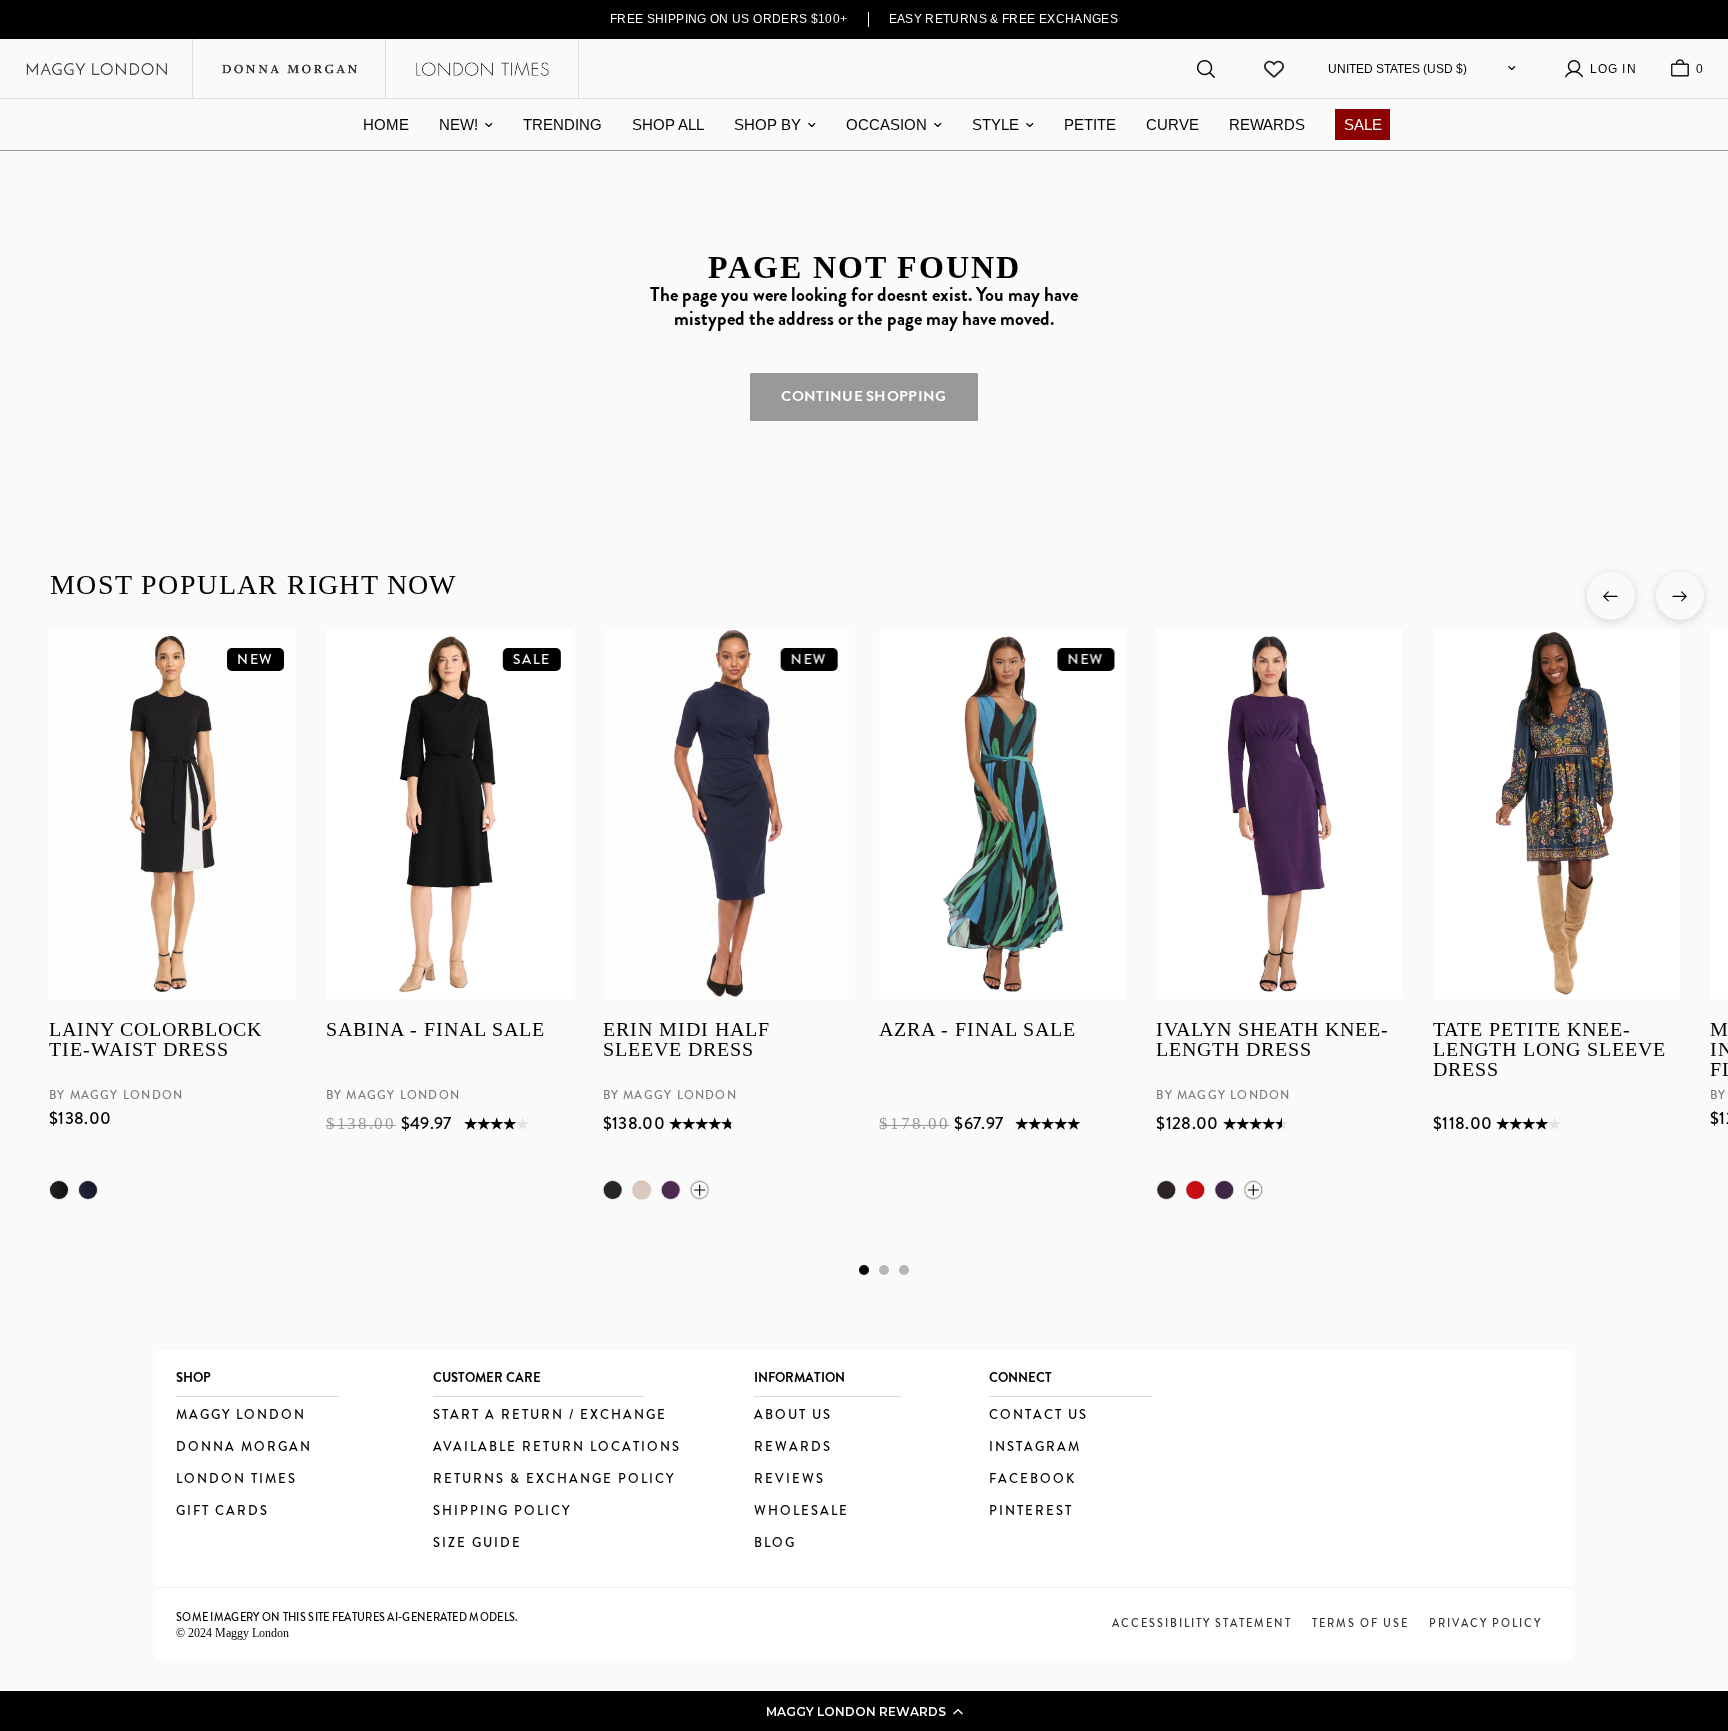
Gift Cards (222, 1511)
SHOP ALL (668, 124)
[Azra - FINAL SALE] (1002, 814)
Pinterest (1031, 1511)
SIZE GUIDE (477, 1543)
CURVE (1172, 124)
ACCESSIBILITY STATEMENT (1202, 1623)
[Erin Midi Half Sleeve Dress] (725, 814)
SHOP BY (767, 124)
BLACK (59, 1190)
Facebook (1032, 1479)
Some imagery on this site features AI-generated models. (347, 1617)
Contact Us (1038, 1415)
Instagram (1035, 1447)
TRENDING (562, 124)
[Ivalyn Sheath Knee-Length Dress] (1279, 814)
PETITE (1090, 124)
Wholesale (801, 1511)
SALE (1363, 124)
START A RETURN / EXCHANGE (550, 1415)
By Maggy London (116, 1096)
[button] (864, 1711)
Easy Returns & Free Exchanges (1004, 19)
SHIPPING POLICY (502, 1511)
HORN (641, 1190)
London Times (236, 1479)
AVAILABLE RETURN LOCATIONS (557, 1447)
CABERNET (1195, 1190)
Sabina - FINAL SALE (434, 1030)
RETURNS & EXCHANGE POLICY (554, 1479)
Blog (775, 1543)
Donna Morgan (244, 1447)
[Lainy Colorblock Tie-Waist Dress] (172, 814)
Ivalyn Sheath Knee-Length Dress (1272, 1040)
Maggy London (241, 1415)
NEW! (458, 124)
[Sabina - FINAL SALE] (448, 814)
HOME (386, 124)
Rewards (793, 1447)
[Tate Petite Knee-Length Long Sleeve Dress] (1556, 814)
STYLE (995, 124)
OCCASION (886, 124)
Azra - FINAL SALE (977, 1030)
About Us (793, 1415)
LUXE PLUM (670, 1190)
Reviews (789, 1479)
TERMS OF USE (1360, 1623)
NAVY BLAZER (88, 1190)
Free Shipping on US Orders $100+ (729, 19)
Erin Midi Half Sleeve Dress (685, 1040)
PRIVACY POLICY (1485, 1623)
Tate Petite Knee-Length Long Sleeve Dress (1549, 1050)
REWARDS (1267, 124)
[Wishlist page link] (1274, 69)
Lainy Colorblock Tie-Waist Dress (155, 1040)
